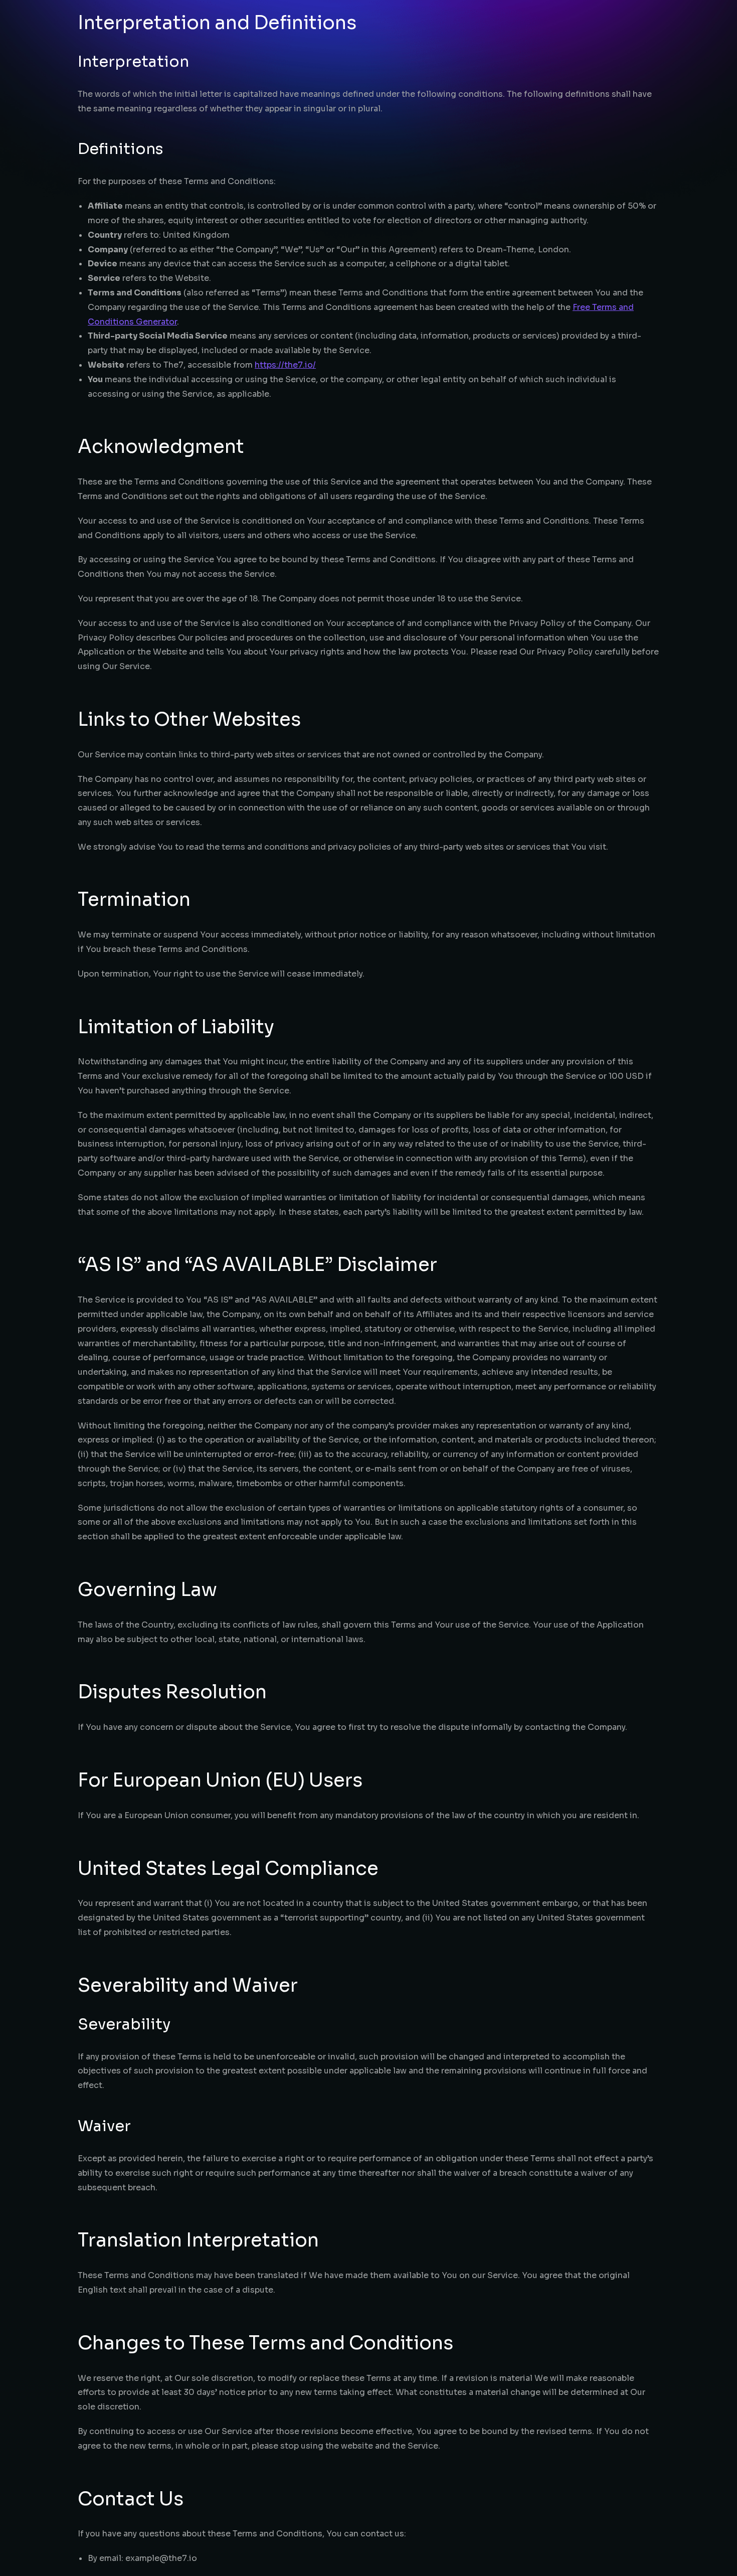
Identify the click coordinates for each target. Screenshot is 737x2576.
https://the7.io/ (285, 365)
